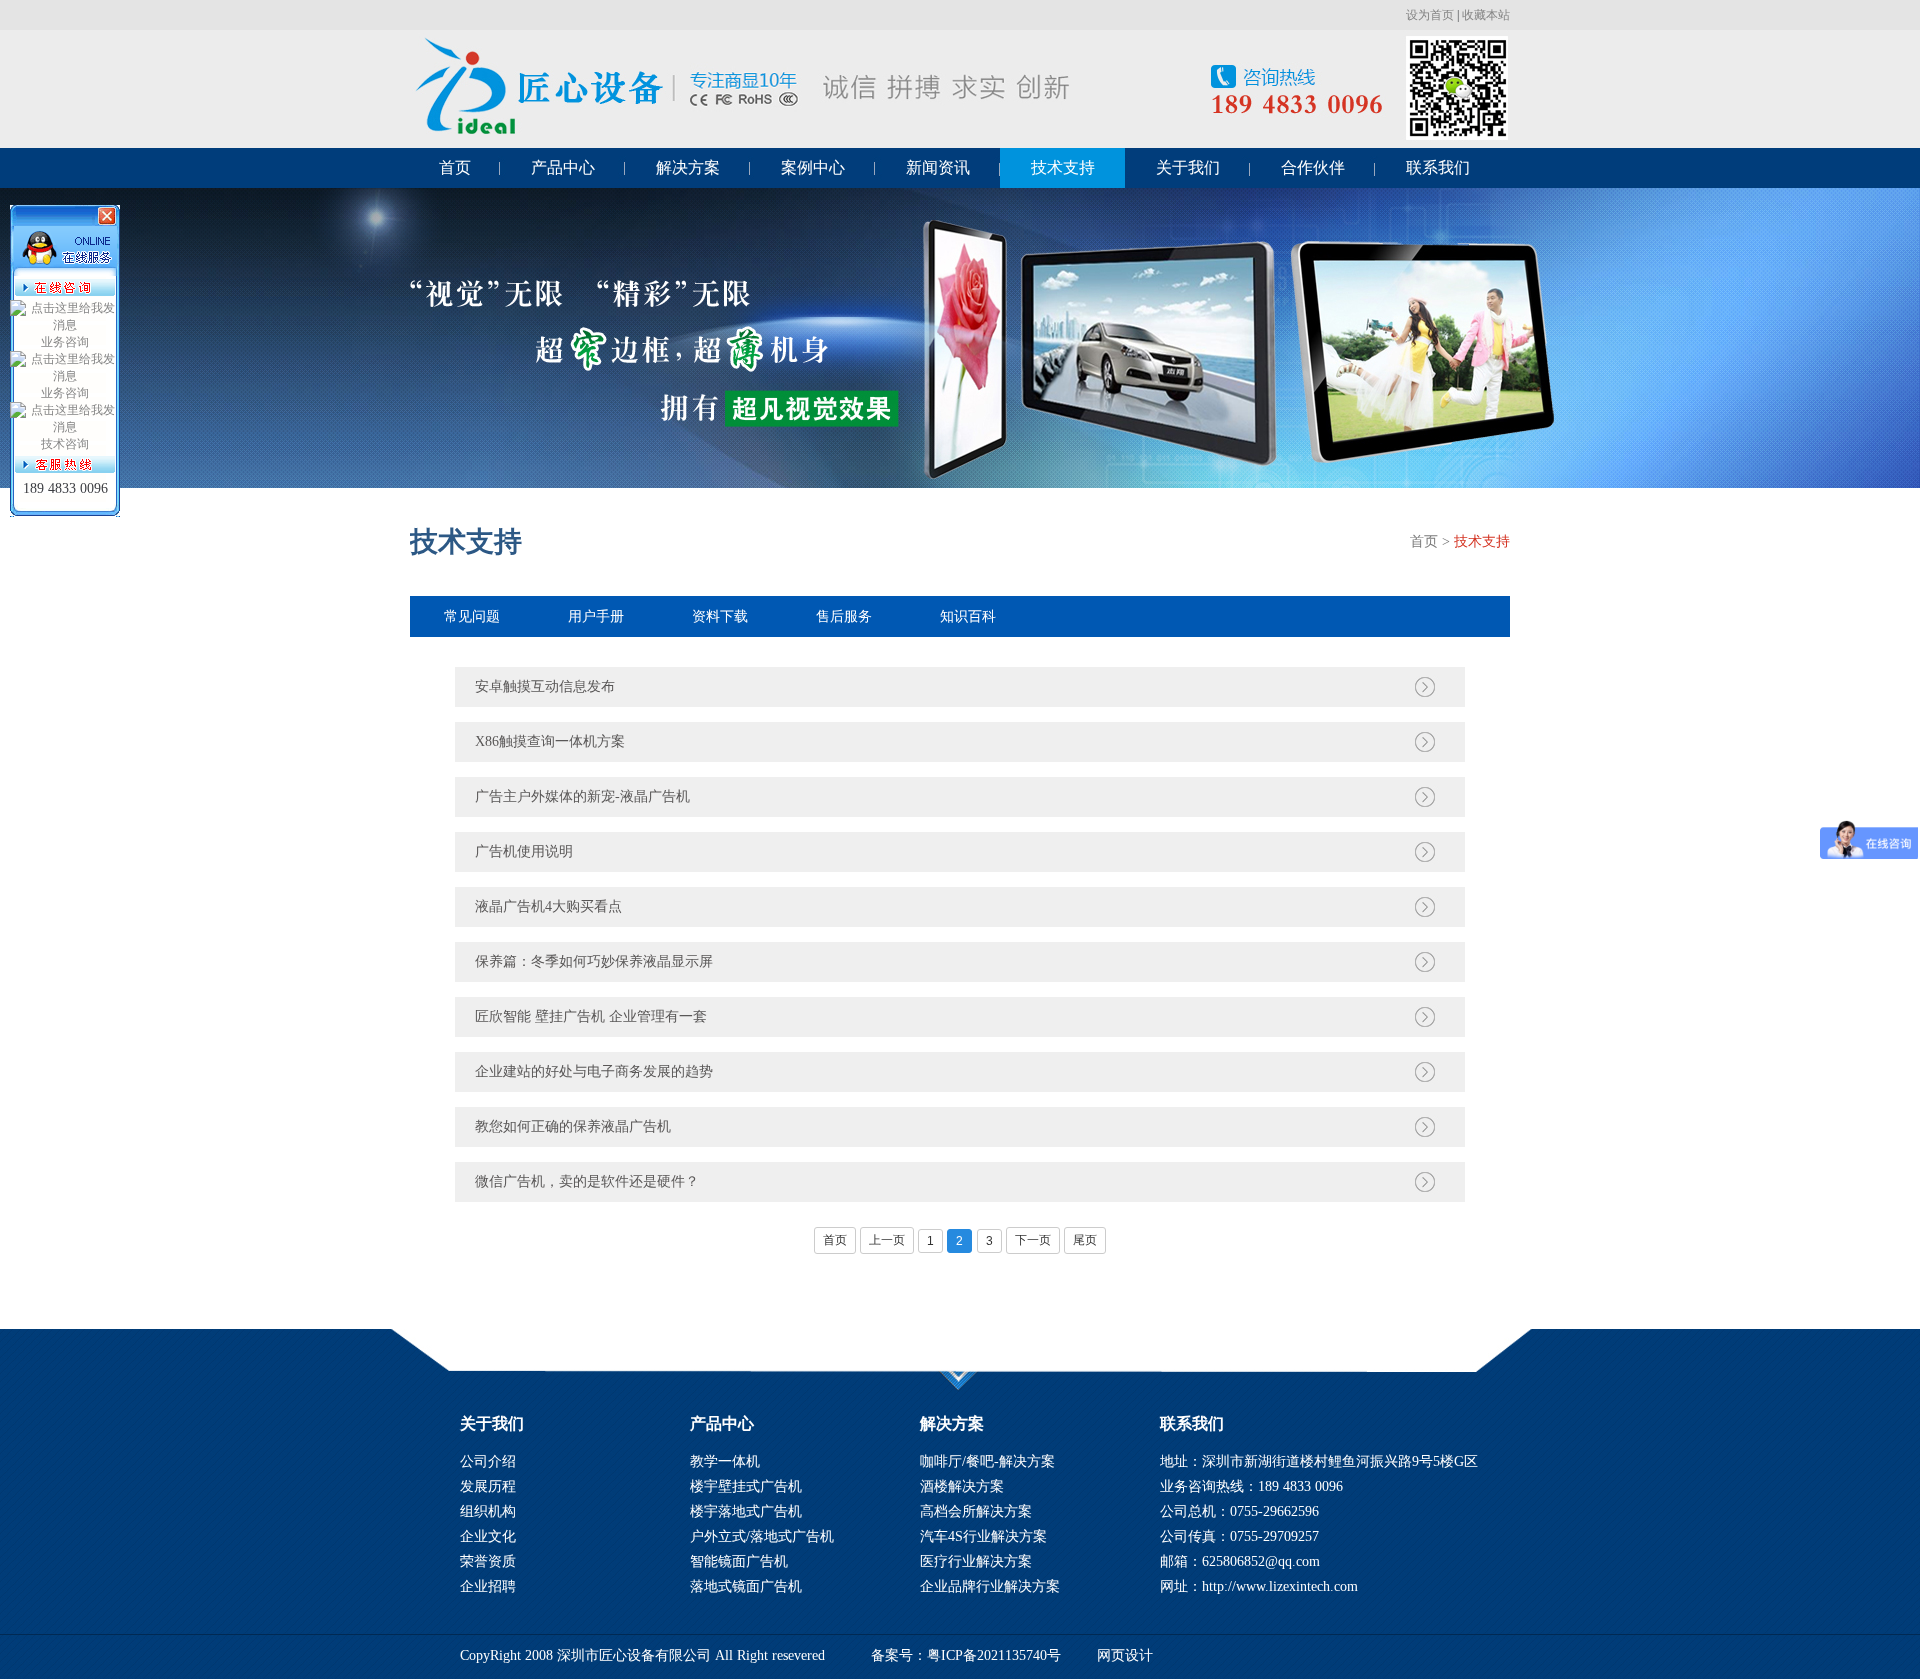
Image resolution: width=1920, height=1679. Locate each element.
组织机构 (488, 1511)
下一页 (1033, 1240)
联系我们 (1438, 167)
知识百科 (968, 616)
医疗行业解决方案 (976, 1561)
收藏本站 (1486, 15)
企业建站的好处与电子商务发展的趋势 (594, 1071)
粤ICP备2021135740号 (994, 1655)
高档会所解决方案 (976, 1511)
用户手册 (596, 616)
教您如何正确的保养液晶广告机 (573, 1126)
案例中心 (813, 167)
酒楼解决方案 (962, 1486)
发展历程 (488, 1486)
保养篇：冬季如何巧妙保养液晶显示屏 (594, 961)
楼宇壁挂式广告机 (746, 1486)
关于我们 (1188, 167)
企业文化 (488, 1536)
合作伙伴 (1313, 167)
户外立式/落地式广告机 (762, 1536)
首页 (455, 167)
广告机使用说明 (524, 851)
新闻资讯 (938, 167)
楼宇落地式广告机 (746, 1511)
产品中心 (563, 167)
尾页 (1085, 1240)
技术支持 (1063, 167)
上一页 (887, 1240)
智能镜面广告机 (739, 1561)
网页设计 (1125, 1655)
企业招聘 (488, 1586)
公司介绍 (488, 1461)
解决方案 (688, 167)
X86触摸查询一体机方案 (550, 741)
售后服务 (844, 616)
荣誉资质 (488, 1561)
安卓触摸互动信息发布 (545, 686)
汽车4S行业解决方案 (983, 1536)
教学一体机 (725, 1461)
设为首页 (1430, 15)
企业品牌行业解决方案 (990, 1586)
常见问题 (472, 616)
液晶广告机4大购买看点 (548, 906)
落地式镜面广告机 (746, 1586)
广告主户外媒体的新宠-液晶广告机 (582, 796)
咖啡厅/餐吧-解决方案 (987, 1461)
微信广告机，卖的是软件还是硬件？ (587, 1181)
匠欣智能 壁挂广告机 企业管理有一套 (591, 1016)
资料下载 (720, 616)
